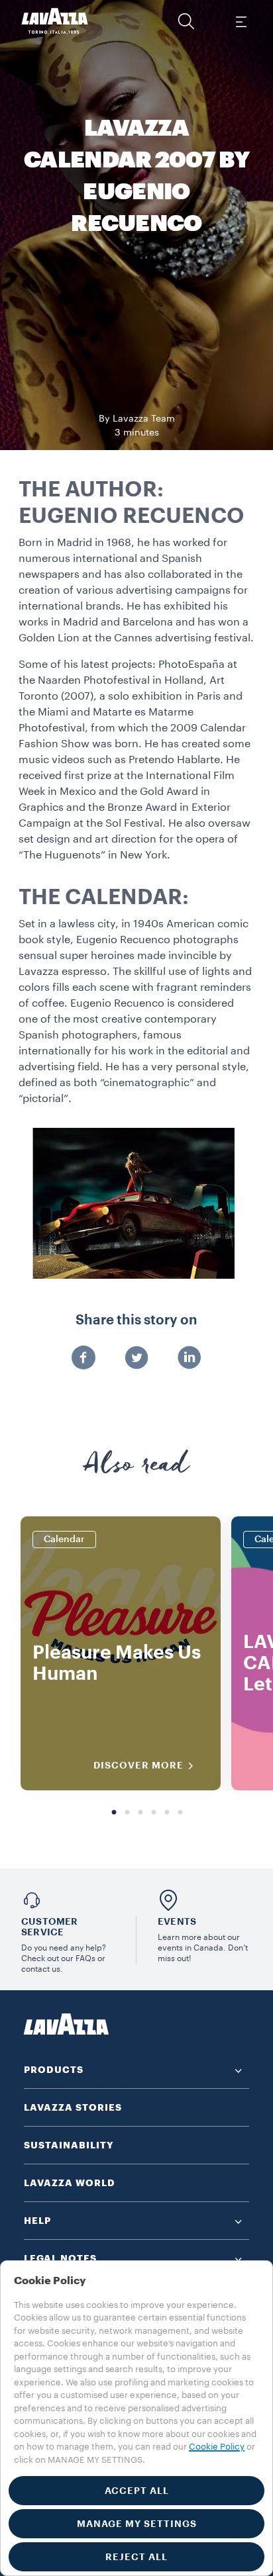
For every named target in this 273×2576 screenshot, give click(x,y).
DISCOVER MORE (138, 1765)
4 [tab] (154, 1813)
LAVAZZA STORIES (73, 2107)
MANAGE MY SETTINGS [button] (137, 2524)
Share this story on (136, 1320)
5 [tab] (167, 1813)
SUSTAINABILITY (69, 2145)
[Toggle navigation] (241, 21)
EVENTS (177, 1921)
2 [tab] (127, 1813)
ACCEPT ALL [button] (137, 2491)
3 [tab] (140, 1813)
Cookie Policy (217, 2447)
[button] (186, 21)
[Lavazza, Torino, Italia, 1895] (55, 21)
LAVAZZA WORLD (70, 2183)
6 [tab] (180, 1813)
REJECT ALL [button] (136, 2557)
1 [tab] (114, 1813)
